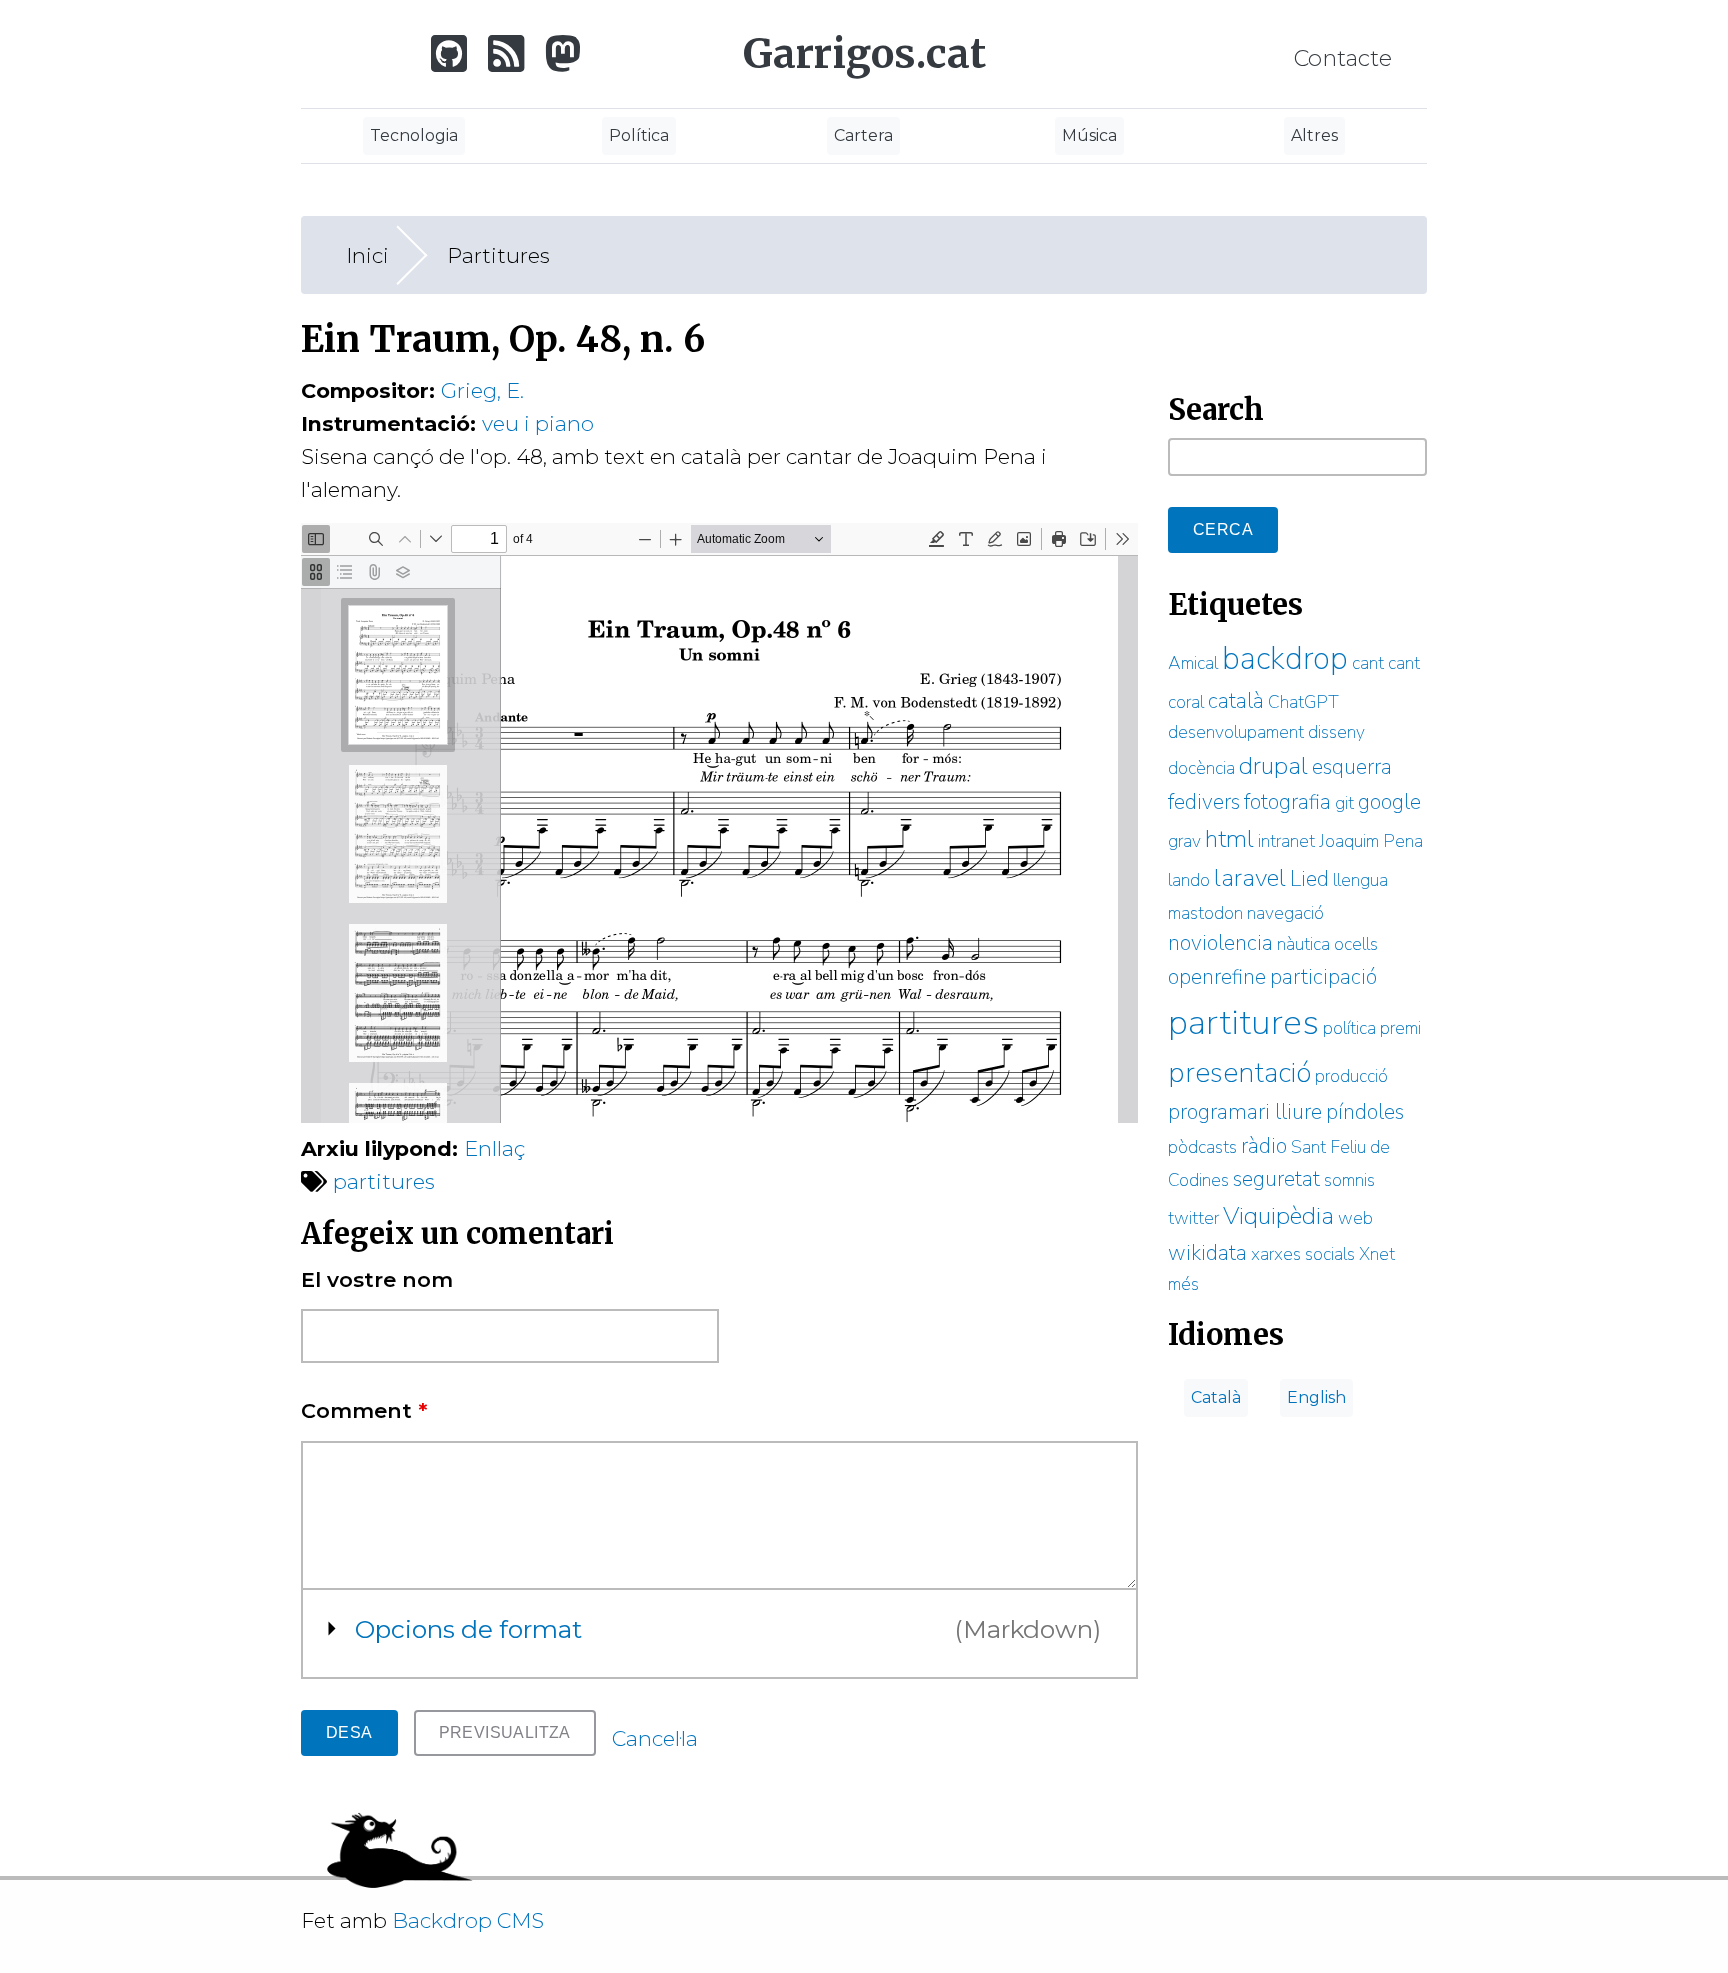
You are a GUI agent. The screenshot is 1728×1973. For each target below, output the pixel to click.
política (1349, 1028)
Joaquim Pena (1371, 841)
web (1355, 1218)
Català (1216, 1397)
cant (1368, 663)
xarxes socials (1303, 1254)
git (1344, 803)
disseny (1336, 732)
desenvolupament (1236, 732)
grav (1184, 841)
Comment (364, 1410)
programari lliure (1245, 1112)
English (1316, 1397)
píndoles (1365, 1112)
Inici (367, 255)
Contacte (1343, 58)
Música (1089, 135)
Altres (1314, 135)
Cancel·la (655, 1738)
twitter (1193, 1218)
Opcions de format (468, 1629)
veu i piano (538, 423)
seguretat (1276, 1179)
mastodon (1205, 913)
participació (1323, 977)
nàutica (1303, 944)
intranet (1286, 841)
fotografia (1287, 802)
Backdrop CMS (475, 1920)
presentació (1239, 1073)
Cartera (863, 135)
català (1236, 701)
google (1389, 802)
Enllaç (502, 1148)
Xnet (1377, 1254)
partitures (384, 1181)
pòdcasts (1202, 1147)
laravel (1250, 878)
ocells (1356, 944)
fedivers (1204, 802)
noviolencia (1220, 943)
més (1183, 1284)
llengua (1360, 880)
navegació (1285, 913)
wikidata (1207, 1253)
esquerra (1352, 767)
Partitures (498, 255)
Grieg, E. (482, 390)
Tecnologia (414, 135)
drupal (1273, 766)
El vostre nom (377, 1279)
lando (1189, 880)
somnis (1349, 1180)
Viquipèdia (1278, 1216)
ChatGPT (1303, 702)
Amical (1193, 663)
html (1229, 839)
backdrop (1285, 658)
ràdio (1264, 1146)
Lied (1309, 879)
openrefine (1217, 977)
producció (1351, 1076)
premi (1400, 1028)
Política (639, 135)
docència (1201, 768)
